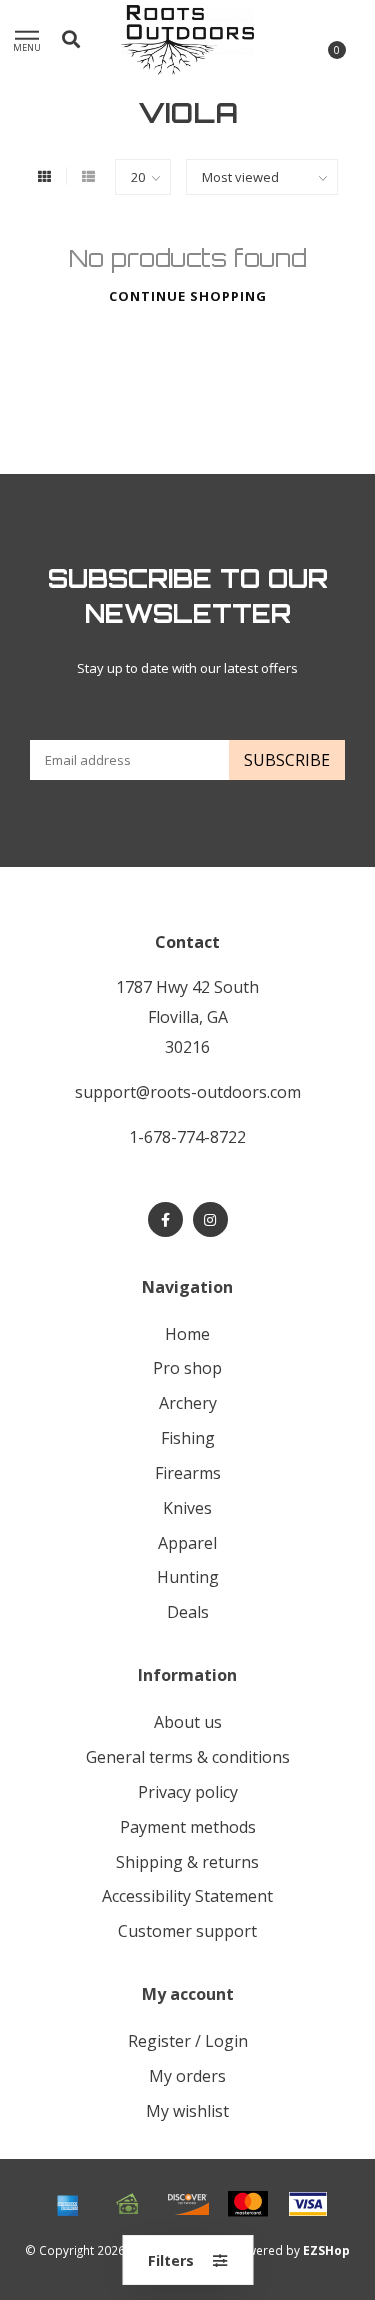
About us (188, 1722)
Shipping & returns (187, 1862)
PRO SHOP (187, 1368)
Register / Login (188, 2041)
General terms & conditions (188, 1757)
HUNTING (188, 1577)
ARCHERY (188, 1403)
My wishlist (187, 2111)
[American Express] (68, 2204)
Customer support (187, 1931)
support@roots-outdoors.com (188, 1092)
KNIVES (187, 1508)
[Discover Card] (188, 2204)
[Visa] (308, 2204)
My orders (187, 2076)
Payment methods (188, 1827)
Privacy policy (188, 1792)
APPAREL (187, 1543)
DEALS (188, 1612)
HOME (187, 1334)
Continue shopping (188, 296)
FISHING (188, 1438)
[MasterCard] (248, 2204)
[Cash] (128, 2204)
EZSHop (326, 2250)
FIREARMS (188, 1473)
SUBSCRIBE (287, 760)
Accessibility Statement (187, 1896)
